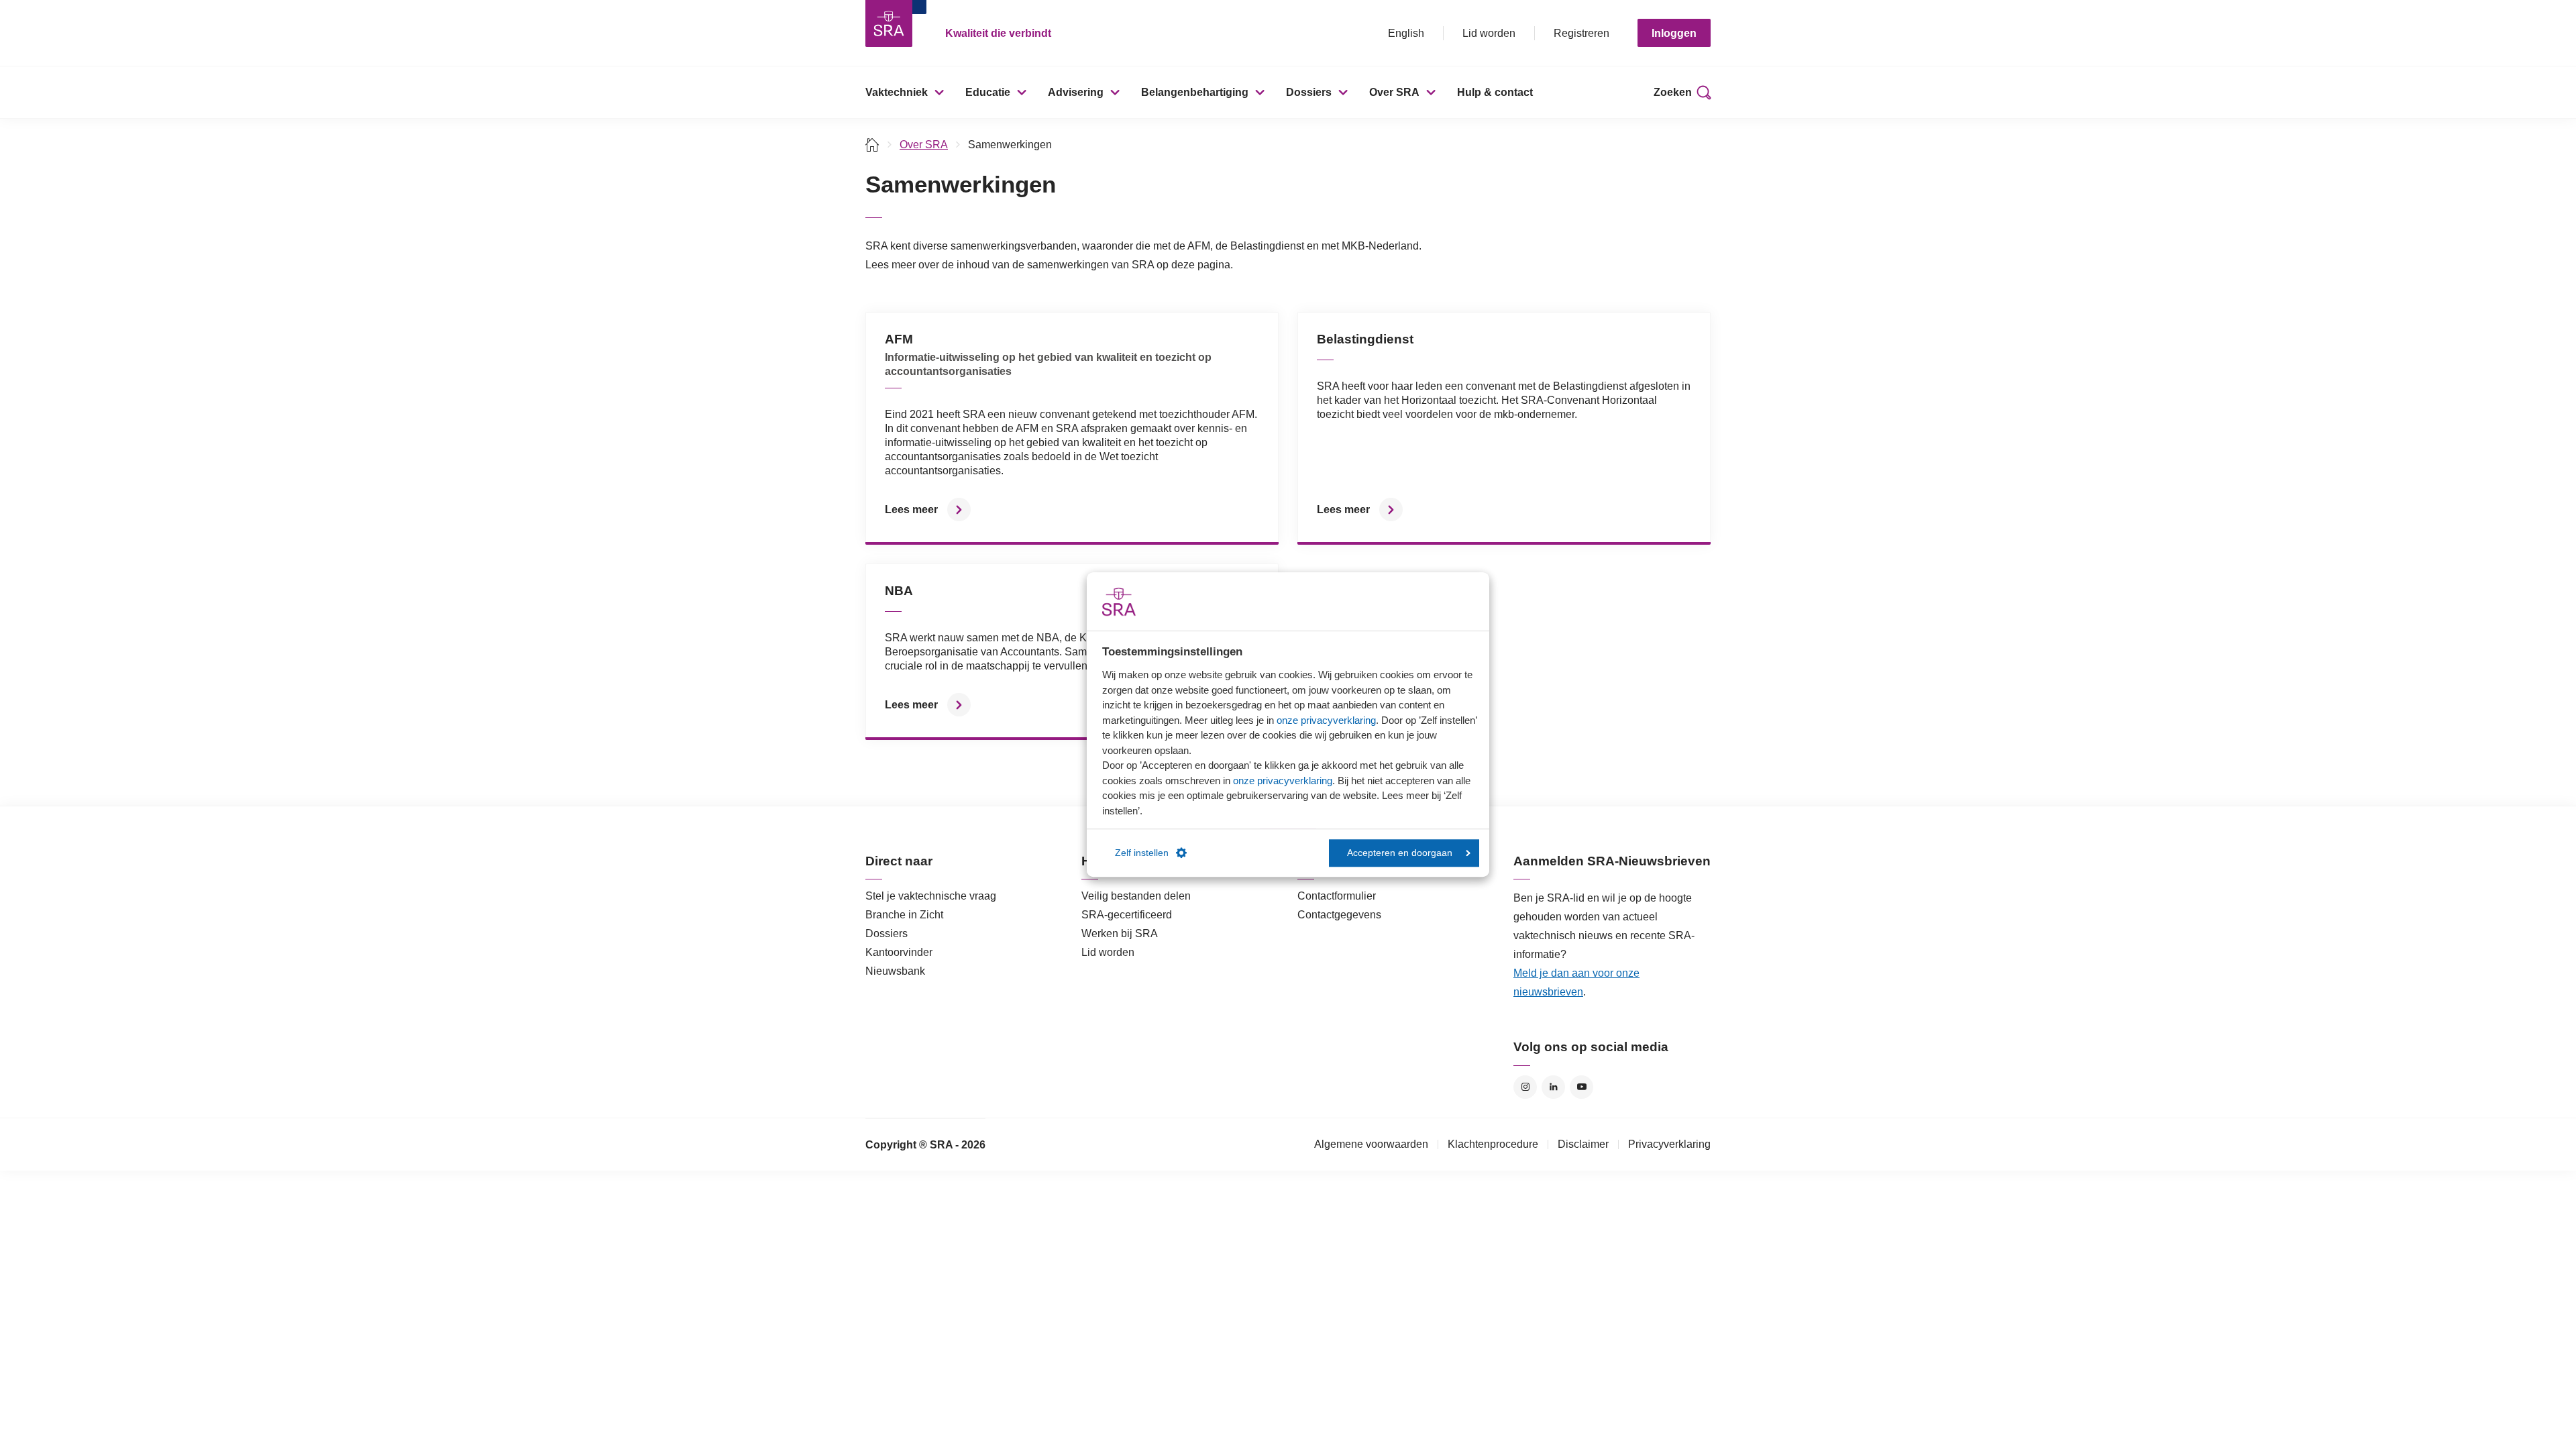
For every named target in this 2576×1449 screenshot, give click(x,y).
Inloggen (1674, 33)
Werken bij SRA (1120, 933)
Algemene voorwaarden (1371, 1144)
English (1406, 33)
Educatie (988, 92)
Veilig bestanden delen (1136, 896)
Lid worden (1489, 33)
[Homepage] (889, 23)
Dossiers (1309, 92)
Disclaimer (1583, 1144)
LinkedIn (1553, 1087)
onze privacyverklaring (1326, 720)
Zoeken (1673, 92)
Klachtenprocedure (1493, 1144)
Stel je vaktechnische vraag (931, 896)
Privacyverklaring (1669, 1144)
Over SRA (1394, 92)
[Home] (872, 145)
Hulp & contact (1495, 92)
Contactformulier (1337, 896)
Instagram (1525, 1087)
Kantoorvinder (899, 952)
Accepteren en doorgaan (1400, 853)
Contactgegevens (1339, 915)
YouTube (1581, 1087)
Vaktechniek (897, 92)
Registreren (1581, 33)
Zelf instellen (1142, 853)
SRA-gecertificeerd (1127, 915)
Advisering (1076, 92)
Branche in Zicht (904, 915)
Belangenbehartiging (1195, 92)
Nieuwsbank (895, 971)
